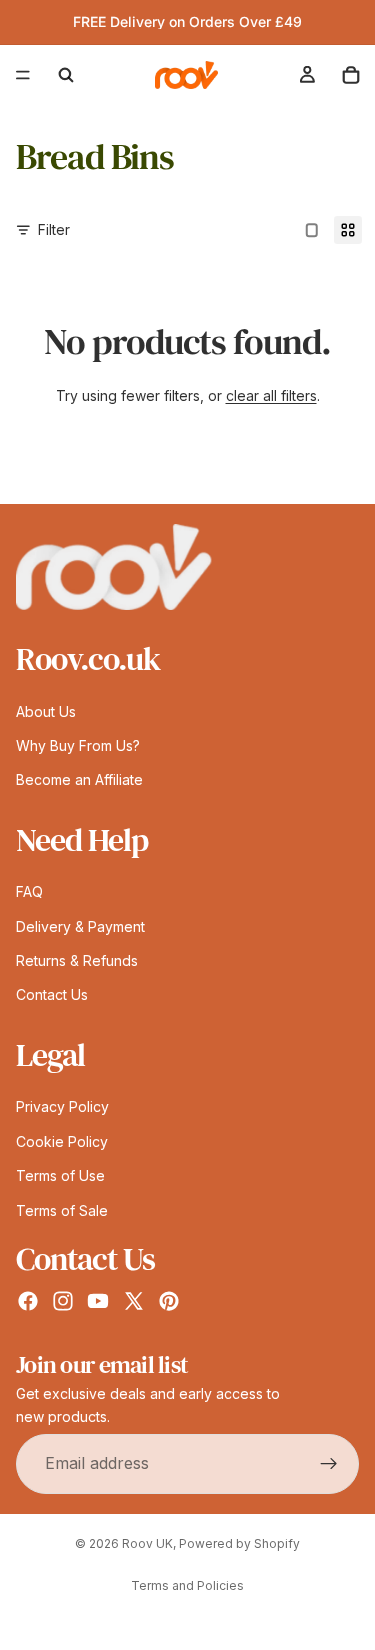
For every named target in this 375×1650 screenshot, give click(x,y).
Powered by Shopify (239, 1543)
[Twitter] (134, 1301)
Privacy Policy (62, 1106)
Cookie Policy (62, 1140)
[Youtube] (98, 1301)
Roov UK (147, 1543)
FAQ (29, 891)
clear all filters (271, 395)
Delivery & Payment (80, 925)
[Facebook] (28, 1301)
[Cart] (351, 75)
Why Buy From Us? (78, 744)
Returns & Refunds (77, 960)
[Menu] (23, 75)
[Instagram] (63, 1301)
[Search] (66, 75)
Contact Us (52, 994)
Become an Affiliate (79, 779)
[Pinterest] (169, 1301)
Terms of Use (60, 1175)
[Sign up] (329, 1463)
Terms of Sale (62, 1209)
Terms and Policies (187, 1585)
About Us (46, 710)
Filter (54, 229)
